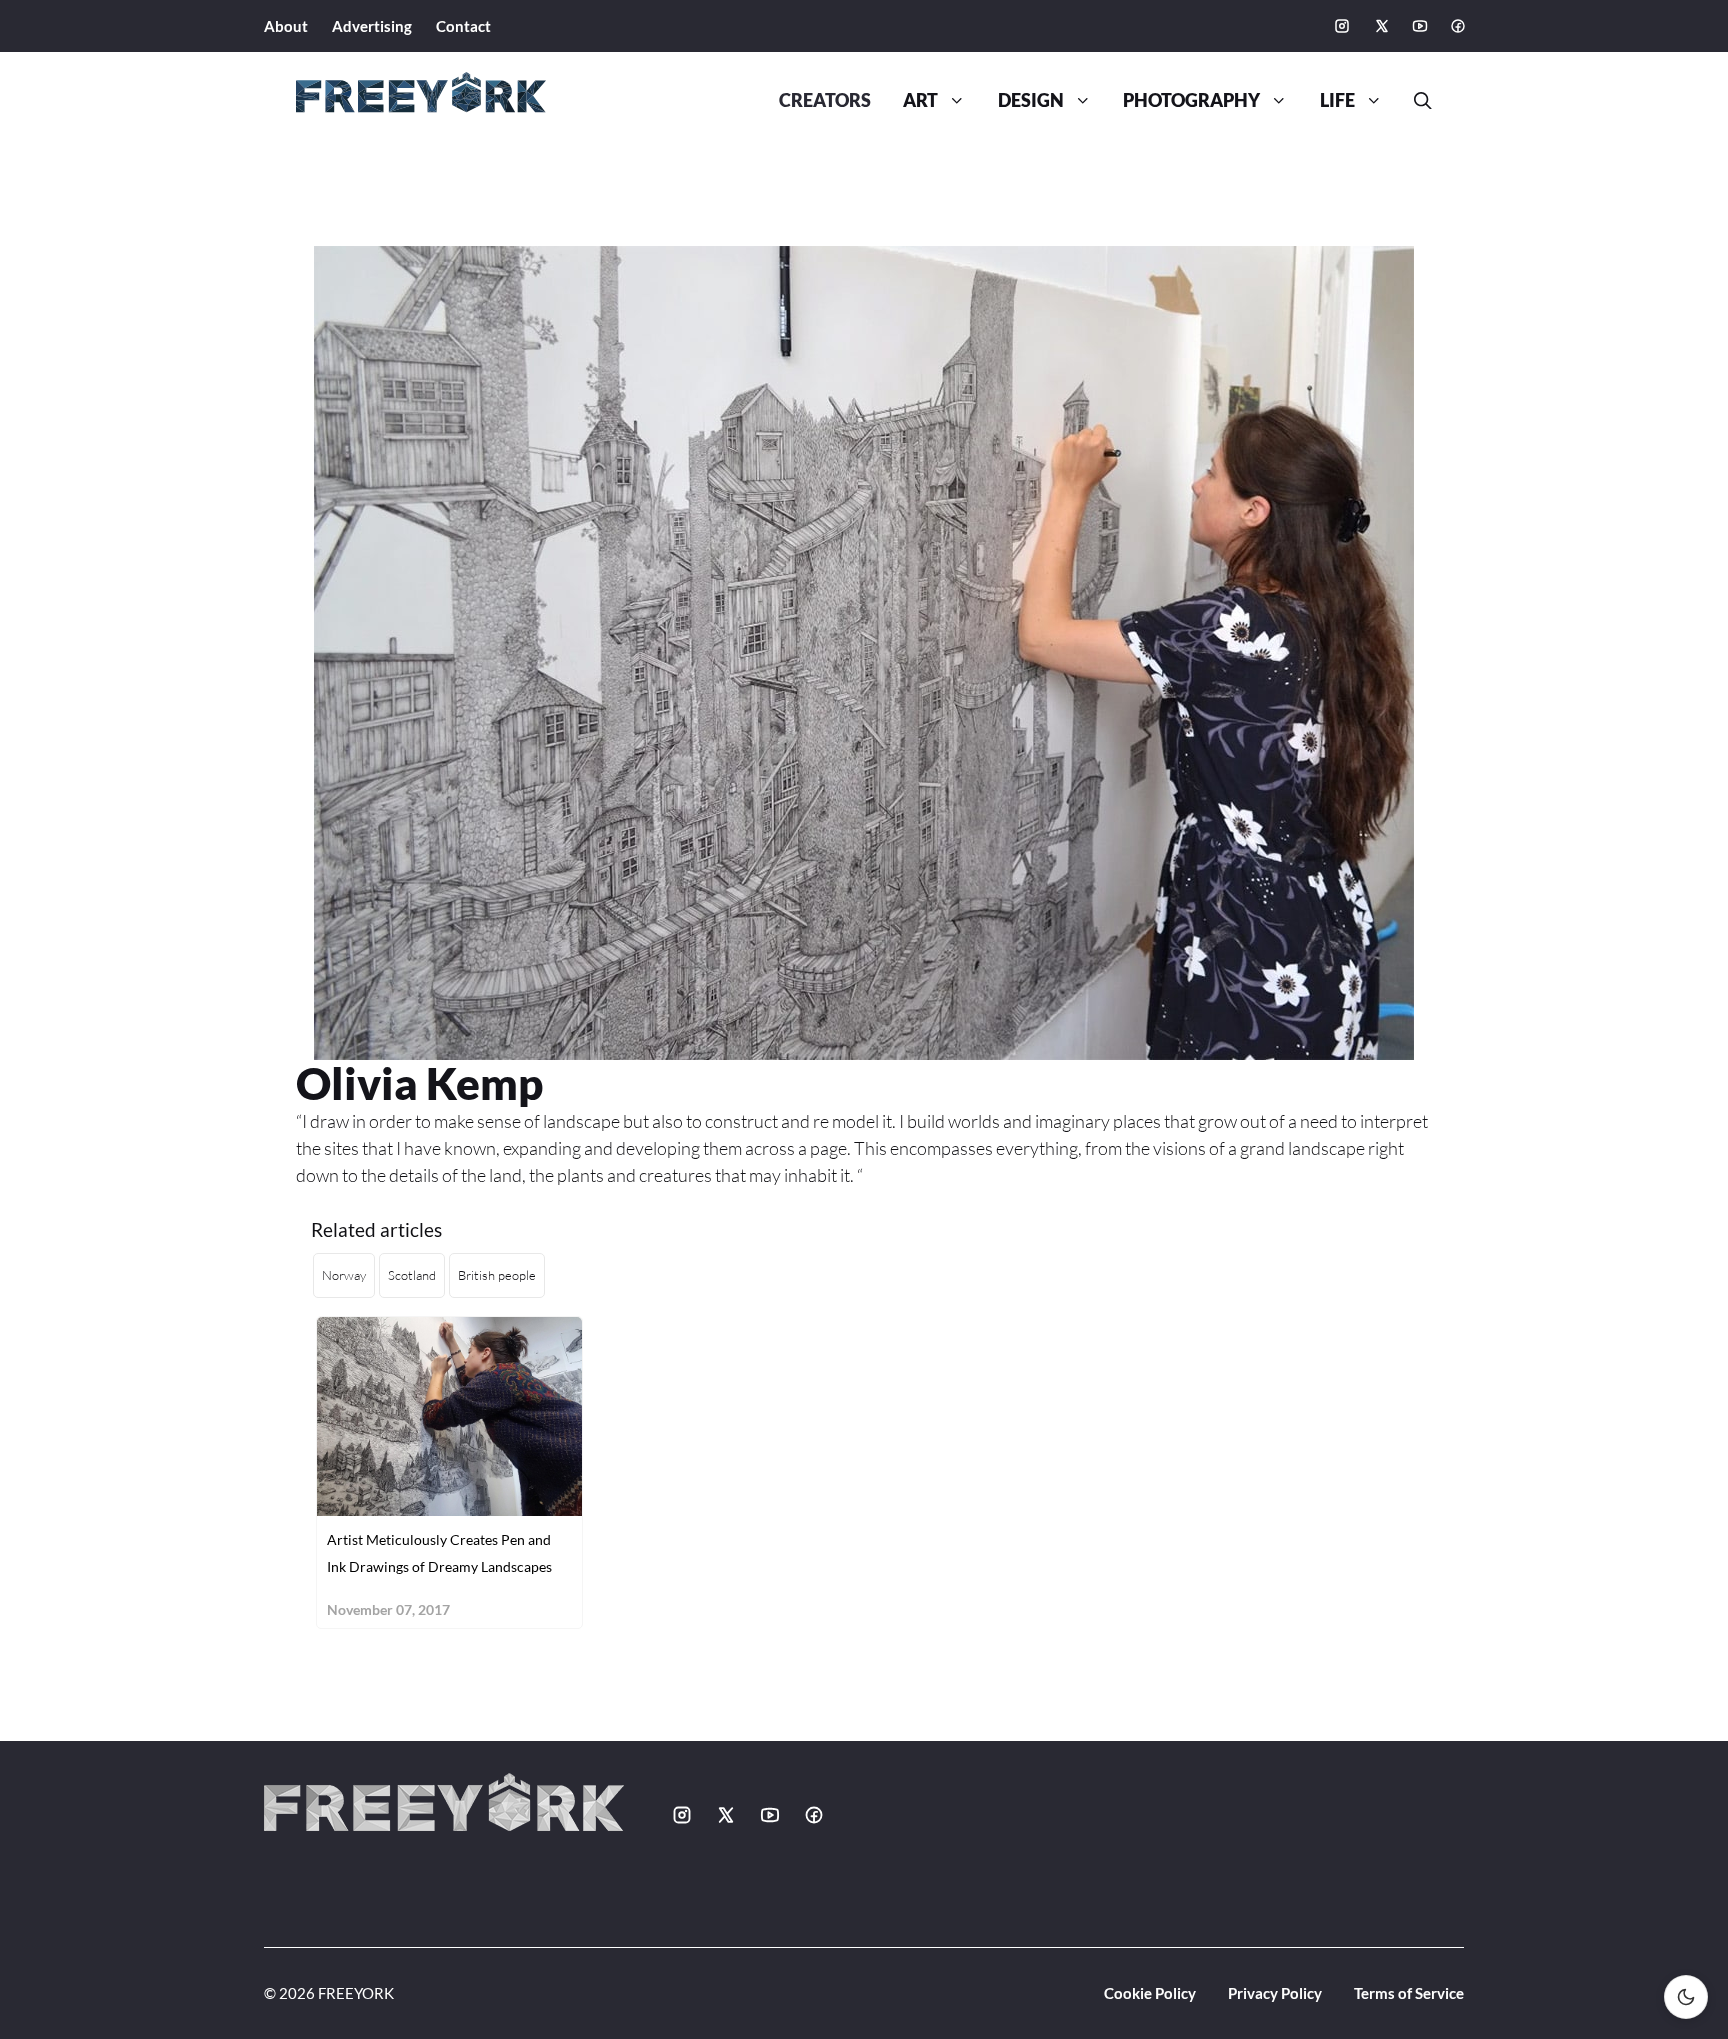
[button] (1415, 101)
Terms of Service (1409, 1993)
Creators (825, 100)
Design (1031, 100)
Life (1337, 100)
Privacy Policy (1275, 1993)
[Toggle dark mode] (1686, 1997)
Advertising (372, 26)
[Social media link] (1342, 26)
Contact (463, 26)
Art (920, 100)
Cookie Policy (1150, 1993)
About (286, 26)
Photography (1191, 100)
